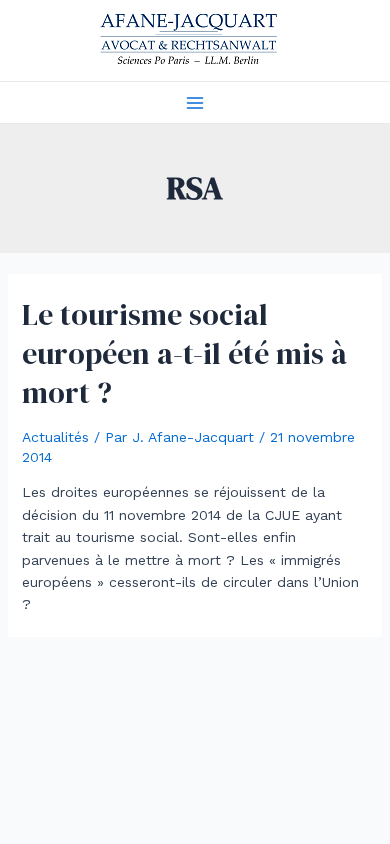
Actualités (55, 437)
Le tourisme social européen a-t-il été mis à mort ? (184, 353)
